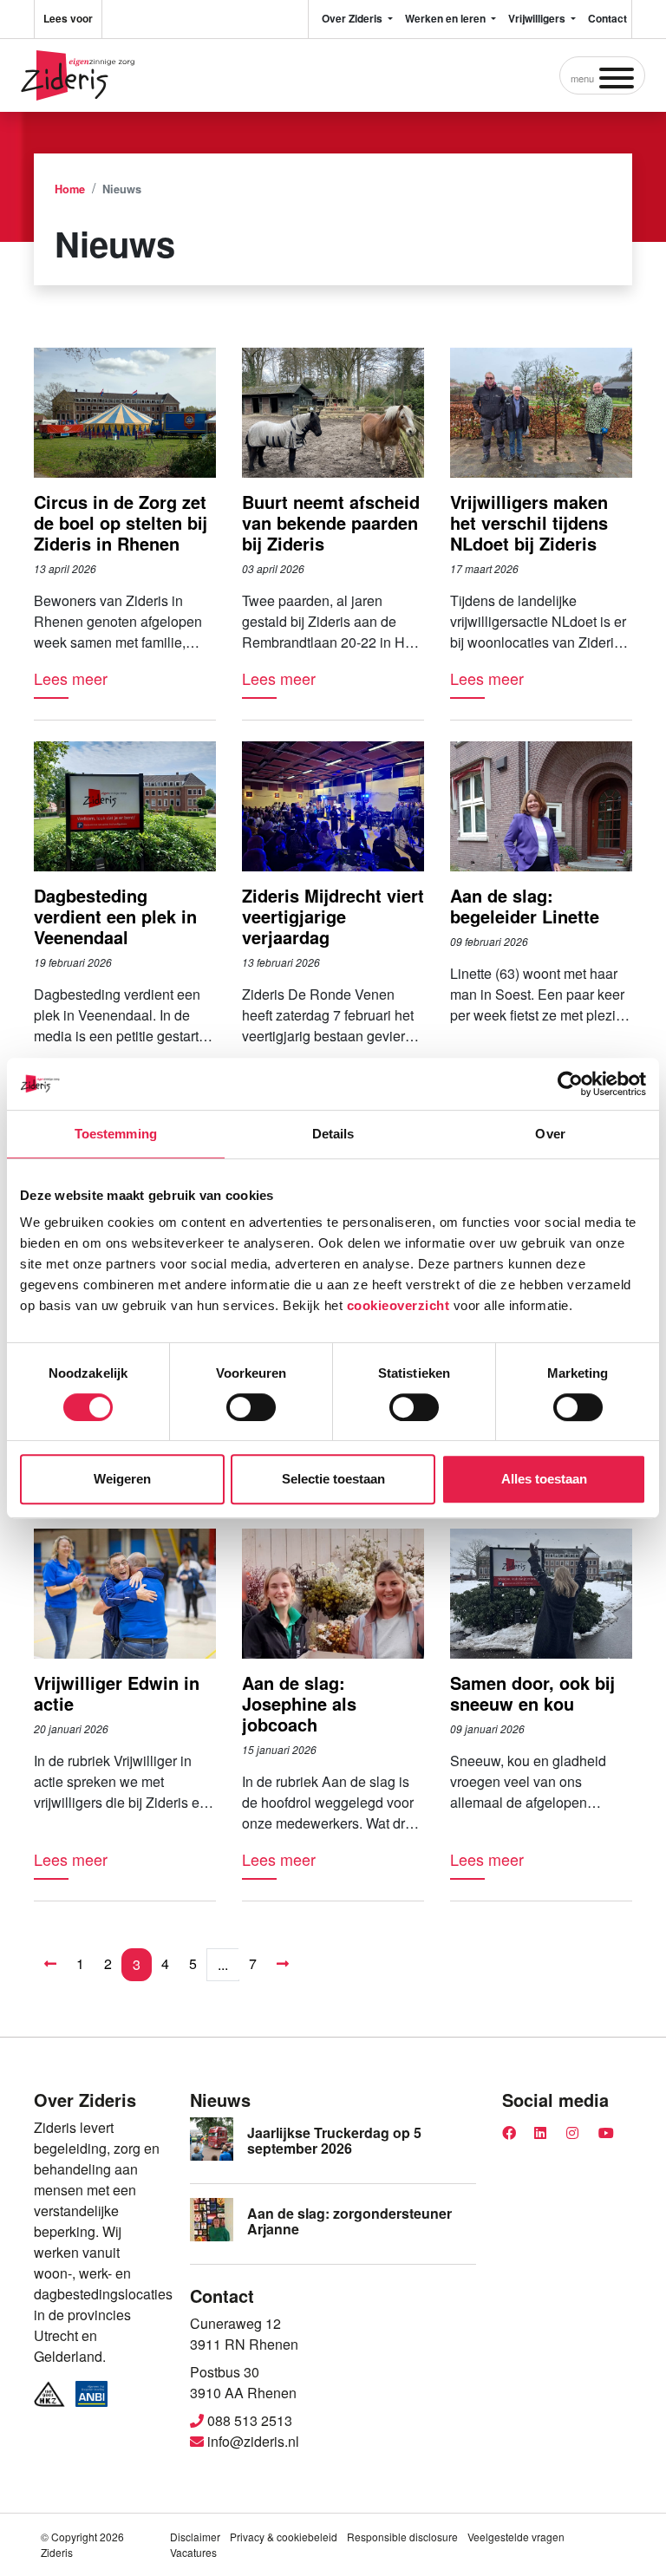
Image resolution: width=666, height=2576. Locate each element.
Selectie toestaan (333, 1479)
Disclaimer (195, 2537)
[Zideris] (78, 75)
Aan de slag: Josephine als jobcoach (299, 1703)
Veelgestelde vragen (516, 2537)
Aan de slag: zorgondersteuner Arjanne (349, 2221)
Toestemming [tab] (116, 1134)
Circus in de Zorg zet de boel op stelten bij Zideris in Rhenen (121, 522)
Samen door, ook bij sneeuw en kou (532, 1693)
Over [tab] (550, 1134)
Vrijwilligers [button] (538, 18)
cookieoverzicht (398, 1305)
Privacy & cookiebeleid (284, 2537)
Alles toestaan (544, 1479)
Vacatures (193, 2552)
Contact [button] (607, 18)
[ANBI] (92, 2394)
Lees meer (71, 678)
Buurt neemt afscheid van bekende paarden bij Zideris (331, 522)
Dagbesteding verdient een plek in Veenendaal (115, 916)
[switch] (251, 1407)
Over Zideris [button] (353, 18)
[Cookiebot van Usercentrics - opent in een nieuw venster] (570, 1084)
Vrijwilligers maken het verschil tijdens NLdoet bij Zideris (529, 522)
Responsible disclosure (402, 2537)
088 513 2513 (248, 2420)
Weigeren (122, 1479)
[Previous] (50, 1964)
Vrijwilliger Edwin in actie (117, 1693)
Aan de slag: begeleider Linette (525, 906)
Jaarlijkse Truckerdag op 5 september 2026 (334, 2140)
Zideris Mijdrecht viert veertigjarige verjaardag (333, 916)
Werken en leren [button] (447, 18)
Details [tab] (333, 1134)
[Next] (283, 1964)
